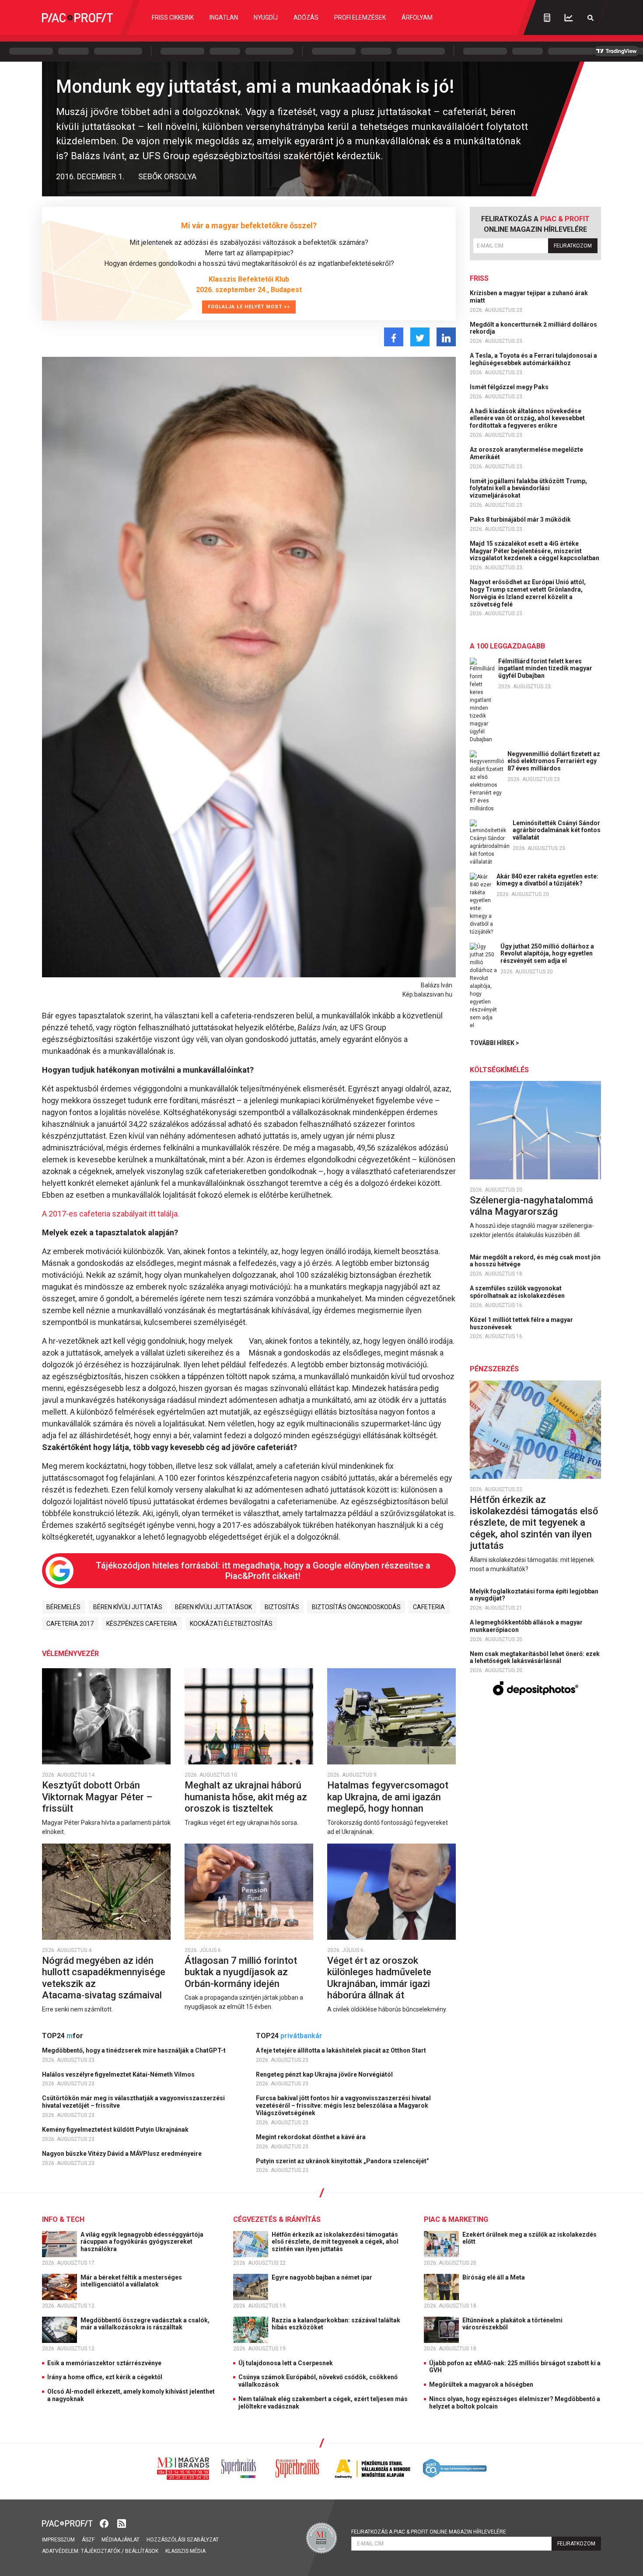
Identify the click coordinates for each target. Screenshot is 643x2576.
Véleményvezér (70, 1654)
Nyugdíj (266, 17)
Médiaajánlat (121, 2540)
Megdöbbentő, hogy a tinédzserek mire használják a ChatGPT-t (135, 2050)
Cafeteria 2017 (70, 1624)
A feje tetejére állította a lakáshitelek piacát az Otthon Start (342, 2050)
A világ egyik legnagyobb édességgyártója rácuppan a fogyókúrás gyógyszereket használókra (142, 2242)
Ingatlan (224, 17)
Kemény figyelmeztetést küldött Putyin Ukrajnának (116, 2130)
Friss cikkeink (173, 17)
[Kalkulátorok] (547, 17)
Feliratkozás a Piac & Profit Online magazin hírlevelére (429, 2532)
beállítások (142, 2551)
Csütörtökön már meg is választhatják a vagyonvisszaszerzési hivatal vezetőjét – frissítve (133, 2102)
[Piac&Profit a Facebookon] (105, 2523)
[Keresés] (591, 18)
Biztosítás (282, 1607)
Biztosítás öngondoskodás (356, 1607)
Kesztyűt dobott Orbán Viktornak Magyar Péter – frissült (97, 1797)
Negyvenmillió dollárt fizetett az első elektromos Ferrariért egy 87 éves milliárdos (554, 761)
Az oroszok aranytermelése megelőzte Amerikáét (526, 453)
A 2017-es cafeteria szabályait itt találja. (111, 1214)
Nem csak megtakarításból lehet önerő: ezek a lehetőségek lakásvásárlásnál (535, 1657)
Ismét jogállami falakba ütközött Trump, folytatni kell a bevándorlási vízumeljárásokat (528, 488)
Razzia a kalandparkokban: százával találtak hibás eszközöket (336, 2324)
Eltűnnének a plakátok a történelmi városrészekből (512, 2324)
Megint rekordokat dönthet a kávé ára (311, 2137)
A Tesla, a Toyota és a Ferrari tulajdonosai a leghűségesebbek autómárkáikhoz (533, 359)
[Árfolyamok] (569, 18)
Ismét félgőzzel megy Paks (510, 387)
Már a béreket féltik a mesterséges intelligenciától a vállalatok (131, 2281)
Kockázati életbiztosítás (231, 1624)
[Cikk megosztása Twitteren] (420, 337)
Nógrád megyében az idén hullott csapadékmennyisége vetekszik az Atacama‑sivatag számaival (104, 1978)
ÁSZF (88, 2540)
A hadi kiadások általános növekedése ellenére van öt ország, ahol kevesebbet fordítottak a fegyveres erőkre (527, 418)
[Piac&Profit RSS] (122, 2523)
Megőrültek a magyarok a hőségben (481, 2384)
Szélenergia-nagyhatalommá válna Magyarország (531, 1206)
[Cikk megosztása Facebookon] (394, 337)
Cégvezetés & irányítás (277, 2219)
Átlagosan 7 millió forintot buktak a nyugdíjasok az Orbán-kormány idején (241, 1972)
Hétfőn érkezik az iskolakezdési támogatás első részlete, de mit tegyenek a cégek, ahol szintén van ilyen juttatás (534, 1523)
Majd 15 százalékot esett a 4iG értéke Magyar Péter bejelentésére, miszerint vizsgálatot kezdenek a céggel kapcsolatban (535, 551)
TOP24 (63, 2036)
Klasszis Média (185, 2551)
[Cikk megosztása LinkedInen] (446, 337)
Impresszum (58, 2540)
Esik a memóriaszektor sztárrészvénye (104, 2363)
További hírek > (494, 1043)
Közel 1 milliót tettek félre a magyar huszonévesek (521, 1323)
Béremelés (63, 1607)
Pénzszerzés (494, 1369)
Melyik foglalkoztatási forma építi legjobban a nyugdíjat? (534, 1595)
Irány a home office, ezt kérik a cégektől (105, 2377)
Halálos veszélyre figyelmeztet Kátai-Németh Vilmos (119, 2074)
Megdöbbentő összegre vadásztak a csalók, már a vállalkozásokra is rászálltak (145, 2324)
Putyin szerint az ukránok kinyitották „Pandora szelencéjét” (343, 2161)
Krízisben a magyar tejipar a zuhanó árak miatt (529, 297)
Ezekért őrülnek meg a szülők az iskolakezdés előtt (529, 2238)
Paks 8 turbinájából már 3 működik (521, 519)
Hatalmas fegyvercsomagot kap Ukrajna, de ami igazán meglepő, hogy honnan (388, 1797)
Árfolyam (417, 17)
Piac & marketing (456, 2219)
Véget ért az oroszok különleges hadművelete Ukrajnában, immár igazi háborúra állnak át (379, 1978)
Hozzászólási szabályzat (183, 2540)
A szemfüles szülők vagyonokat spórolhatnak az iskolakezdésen (518, 1292)
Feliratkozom (573, 246)
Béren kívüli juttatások (213, 1607)
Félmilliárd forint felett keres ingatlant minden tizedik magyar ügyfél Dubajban (545, 669)
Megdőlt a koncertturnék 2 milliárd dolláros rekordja (533, 328)
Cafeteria (429, 1607)
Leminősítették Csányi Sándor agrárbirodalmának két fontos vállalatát (557, 830)
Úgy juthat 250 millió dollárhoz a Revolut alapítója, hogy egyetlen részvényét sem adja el (547, 954)
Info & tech (63, 2219)
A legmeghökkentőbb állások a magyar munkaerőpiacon (526, 1626)
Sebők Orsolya (167, 176)
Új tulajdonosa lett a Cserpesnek (286, 2363)
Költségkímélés (499, 1070)
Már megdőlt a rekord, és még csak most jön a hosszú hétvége (535, 1261)
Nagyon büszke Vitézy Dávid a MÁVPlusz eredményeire (122, 2154)
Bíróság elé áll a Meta (494, 2277)
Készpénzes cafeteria (142, 1624)
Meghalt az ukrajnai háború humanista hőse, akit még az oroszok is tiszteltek (246, 1797)
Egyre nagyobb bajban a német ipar (323, 2277)
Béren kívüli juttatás (128, 1607)
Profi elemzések (360, 17)
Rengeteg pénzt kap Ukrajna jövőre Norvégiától (325, 2074)
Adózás (306, 17)
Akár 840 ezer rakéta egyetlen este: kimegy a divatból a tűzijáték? (547, 880)
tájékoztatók (101, 2551)
